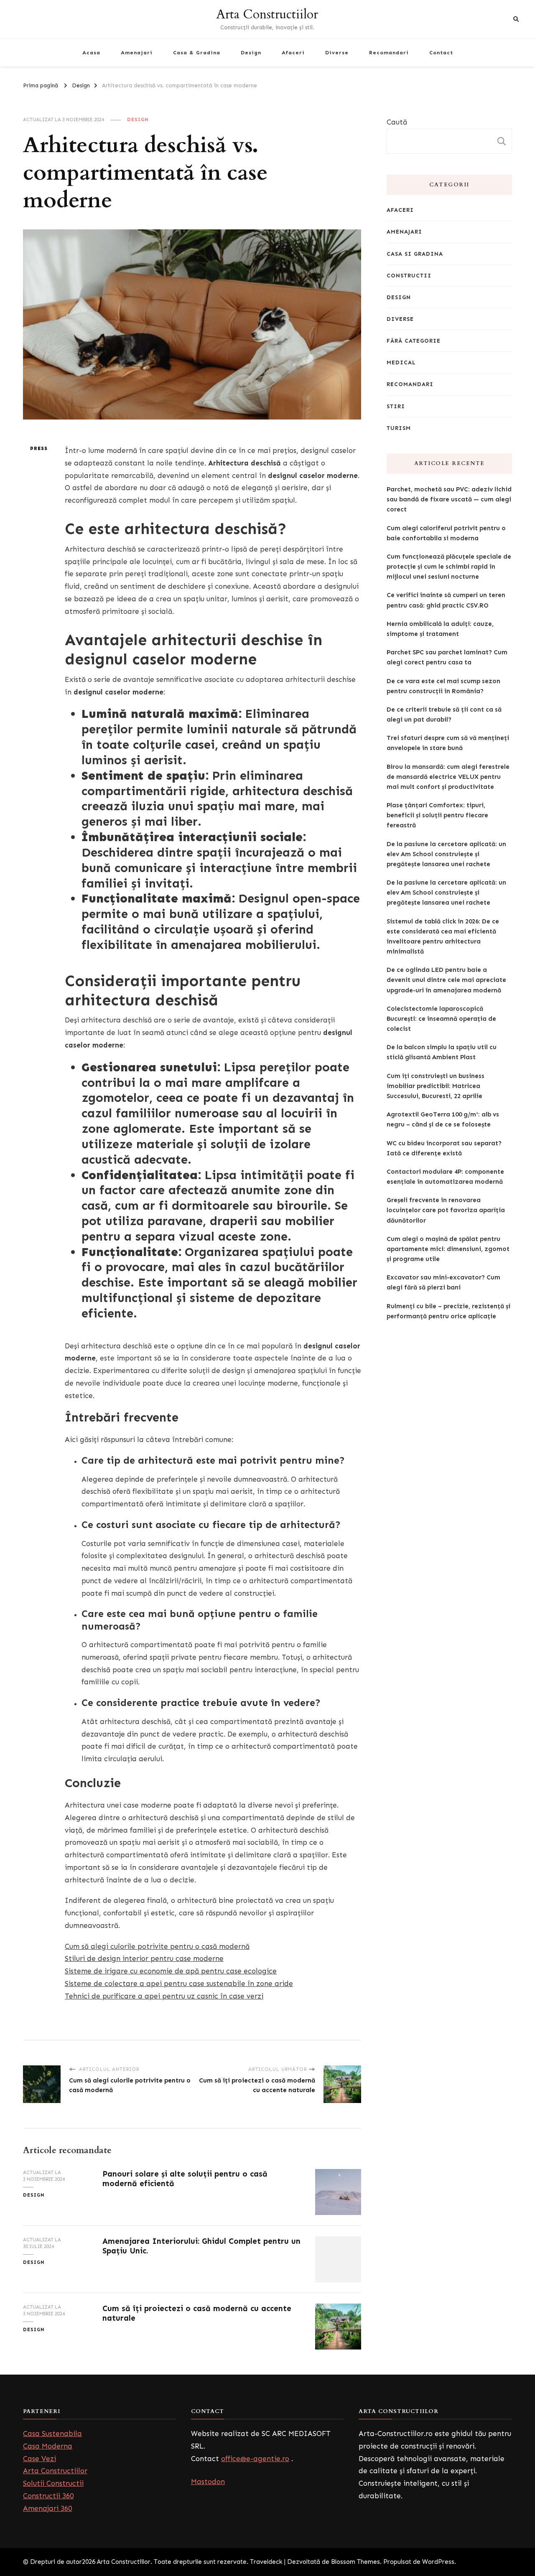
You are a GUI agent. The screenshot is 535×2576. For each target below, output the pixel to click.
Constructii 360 (48, 2496)
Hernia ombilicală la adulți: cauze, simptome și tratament (440, 629)
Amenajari (137, 52)
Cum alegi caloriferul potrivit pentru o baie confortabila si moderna (446, 533)
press (39, 448)
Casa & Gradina (197, 52)
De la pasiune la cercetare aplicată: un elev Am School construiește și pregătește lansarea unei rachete (446, 854)
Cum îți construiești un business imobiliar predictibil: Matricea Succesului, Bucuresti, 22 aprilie (436, 1086)
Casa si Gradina (415, 254)
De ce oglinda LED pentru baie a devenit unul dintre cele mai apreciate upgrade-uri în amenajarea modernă (446, 980)
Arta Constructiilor (267, 14)
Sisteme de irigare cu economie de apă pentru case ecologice (171, 1971)
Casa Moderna (48, 2446)
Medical (401, 362)
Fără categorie (414, 341)
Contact (441, 52)
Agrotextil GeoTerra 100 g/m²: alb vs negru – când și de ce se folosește (443, 1119)
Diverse (337, 52)
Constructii (409, 276)
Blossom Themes (355, 2562)
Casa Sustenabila (52, 2434)
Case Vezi (39, 2459)
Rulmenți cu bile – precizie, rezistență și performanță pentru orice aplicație (448, 1311)
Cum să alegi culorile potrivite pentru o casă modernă (157, 1946)
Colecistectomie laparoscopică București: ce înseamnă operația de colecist (441, 1019)
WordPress (438, 2562)
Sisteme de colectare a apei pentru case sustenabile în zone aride (179, 1983)
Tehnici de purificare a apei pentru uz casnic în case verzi (164, 1996)
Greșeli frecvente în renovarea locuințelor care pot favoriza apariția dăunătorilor (446, 1210)
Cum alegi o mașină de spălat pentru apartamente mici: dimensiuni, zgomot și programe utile (448, 1249)
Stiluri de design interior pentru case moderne (144, 1958)
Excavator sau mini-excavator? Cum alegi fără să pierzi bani (443, 1282)
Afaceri (293, 52)
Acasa (91, 52)
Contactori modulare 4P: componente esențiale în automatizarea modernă (445, 1177)
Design (251, 52)
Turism (399, 428)
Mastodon (208, 2482)
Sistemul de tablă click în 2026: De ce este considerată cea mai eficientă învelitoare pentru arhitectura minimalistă (443, 937)
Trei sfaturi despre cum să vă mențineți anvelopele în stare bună (448, 743)
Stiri (396, 406)
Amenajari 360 (47, 2508)
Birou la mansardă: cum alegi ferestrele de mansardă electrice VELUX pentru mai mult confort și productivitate (448, 777)
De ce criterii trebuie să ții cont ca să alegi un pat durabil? (444, 715)
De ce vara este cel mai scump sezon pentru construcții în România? (443, 686)
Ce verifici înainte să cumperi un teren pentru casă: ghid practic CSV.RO (446, 600)
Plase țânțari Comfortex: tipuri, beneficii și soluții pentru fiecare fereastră (437, 815)
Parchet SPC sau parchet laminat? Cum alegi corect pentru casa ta (447, 657)
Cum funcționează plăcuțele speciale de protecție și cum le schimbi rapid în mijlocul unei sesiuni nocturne (449, 567)
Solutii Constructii (53, 2483)
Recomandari (389, 52)
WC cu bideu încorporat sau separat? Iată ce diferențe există (444, 1148)
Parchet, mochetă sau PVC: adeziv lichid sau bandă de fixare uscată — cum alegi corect (449, 499)
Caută (397, 122)
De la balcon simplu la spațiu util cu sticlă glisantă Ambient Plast (442, 1052)
